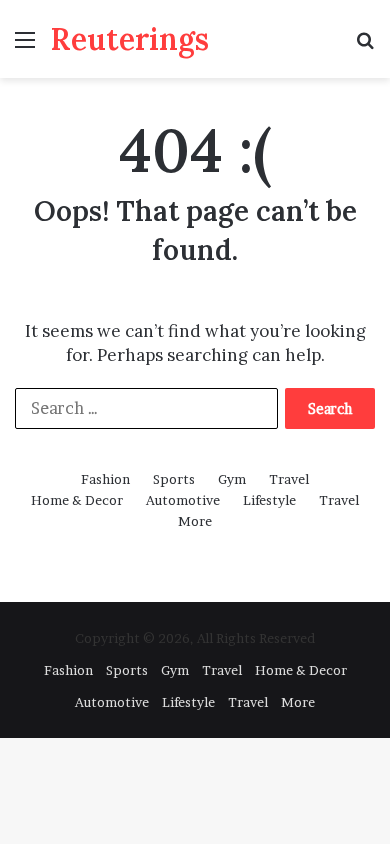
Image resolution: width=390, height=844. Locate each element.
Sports (174, 479)
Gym (232, 479)
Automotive (183, 500)
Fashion (105, 479)
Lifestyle (269, 500)
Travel (289, 479)
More (195, 521)
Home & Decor (77, 500)
